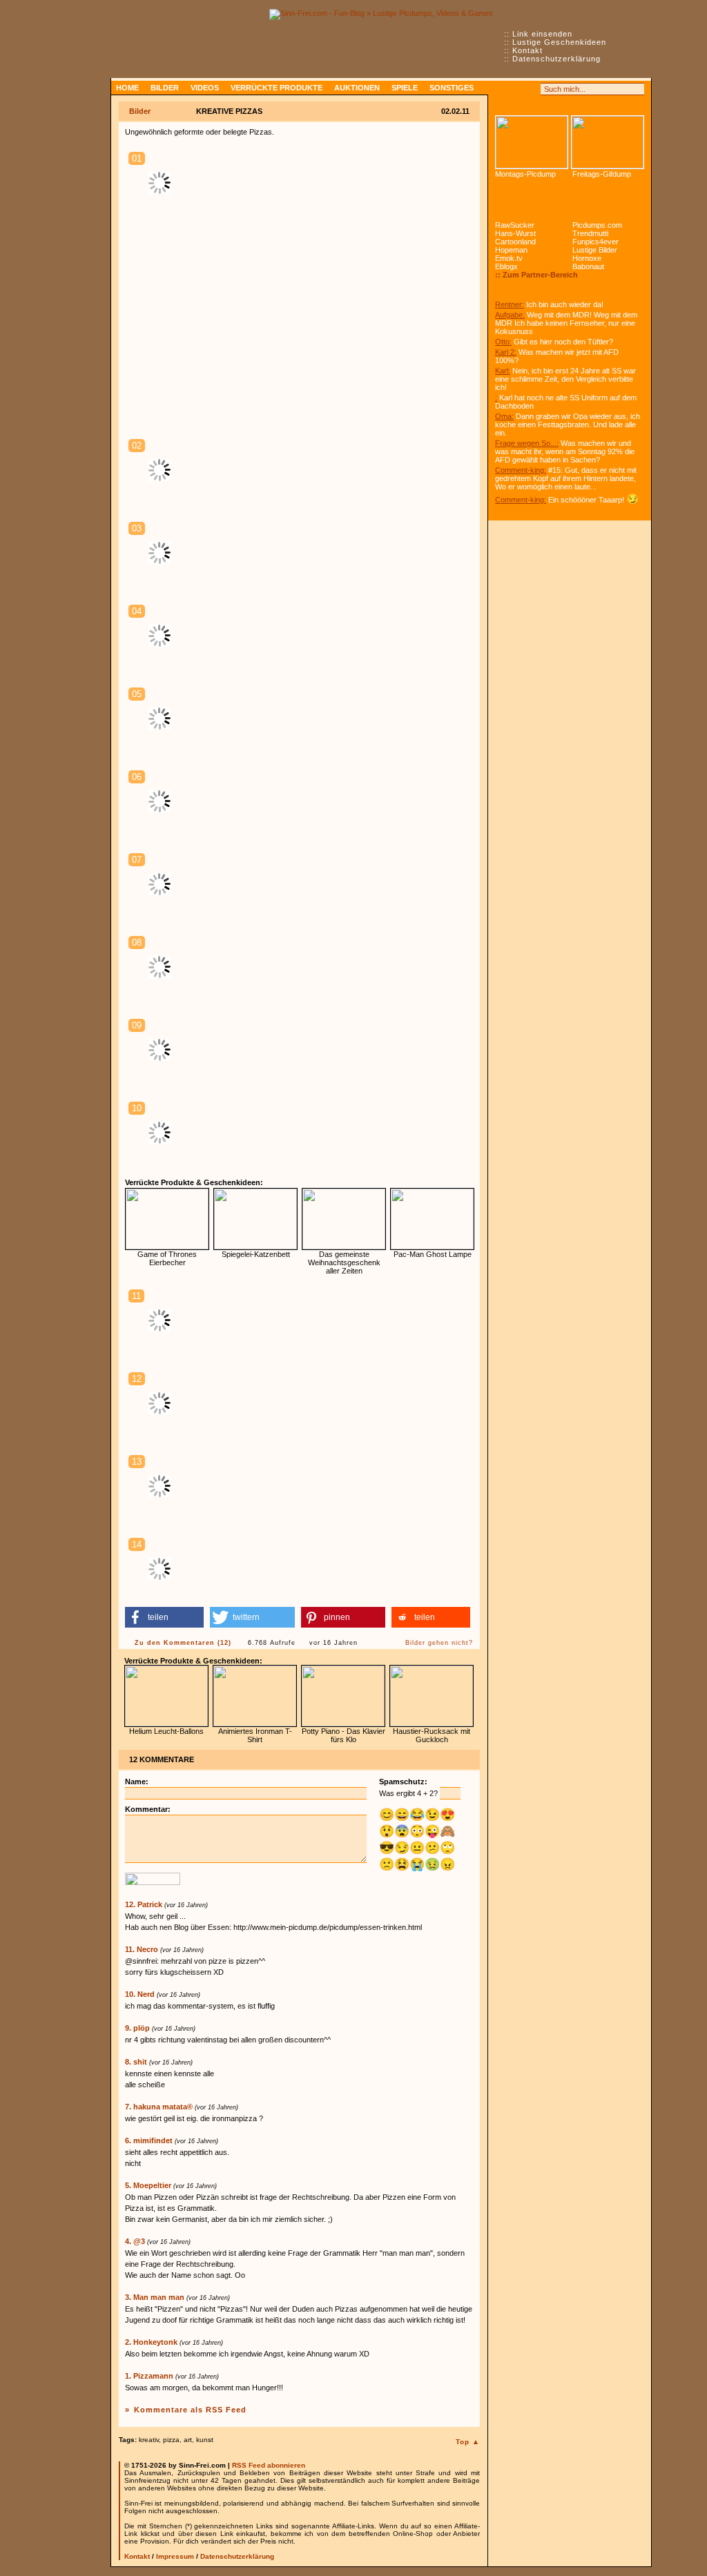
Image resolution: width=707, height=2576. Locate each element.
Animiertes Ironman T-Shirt (255, 1735)
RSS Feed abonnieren (269, 2465)
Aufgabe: (510, 315)
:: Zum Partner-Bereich (536, 275)
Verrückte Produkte (277, 88)
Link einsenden (542, 34)
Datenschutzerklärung (556, 59)
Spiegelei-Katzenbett (256, 1254)
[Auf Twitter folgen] (532, 89)
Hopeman (511, 250)
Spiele (405, 88)
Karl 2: (506, 352)
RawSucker (515, 225)
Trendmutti (590, 233)
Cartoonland (515, 242)
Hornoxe (587, 258)
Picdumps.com (597, 225)
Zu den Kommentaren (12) (183, 1643)
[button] (164, 1617)
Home (127, 88)
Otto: (503, 342)
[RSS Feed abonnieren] (501, 89)
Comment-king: (521, 470)
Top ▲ (468, 2442)
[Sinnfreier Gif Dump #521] (608, 142)
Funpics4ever (595, 242)
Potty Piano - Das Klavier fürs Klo (343, 1735)
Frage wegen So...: (527, 443)
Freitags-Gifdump (602, 174)
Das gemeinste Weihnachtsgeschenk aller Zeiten (344, 1262)
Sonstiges (452, 88)
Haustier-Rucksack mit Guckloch (432, 1735)
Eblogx (506, 266)
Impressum (175, 2556)
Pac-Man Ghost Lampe (433, 1254)
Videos (205, 88)
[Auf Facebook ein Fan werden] (516, 89)
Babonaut (588, 266)
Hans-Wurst (515, 233)
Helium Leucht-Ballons (166, 1731)
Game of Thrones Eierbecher (167, 1258)
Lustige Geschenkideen (559, 42)
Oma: (504, 416)
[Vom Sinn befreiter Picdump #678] (532, 142)
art (188, 2440)
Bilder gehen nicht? (439, 1643)
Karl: (503, 371)
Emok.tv (509, 258)
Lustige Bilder (595, 250)
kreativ (149, 2440)
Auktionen (357, 88)
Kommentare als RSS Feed (190, 2410)
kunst (205, 2440)
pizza (171, 2440)
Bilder (165, 88)
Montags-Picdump (525, 174)
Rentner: (510, 304)
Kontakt (527, 50)
